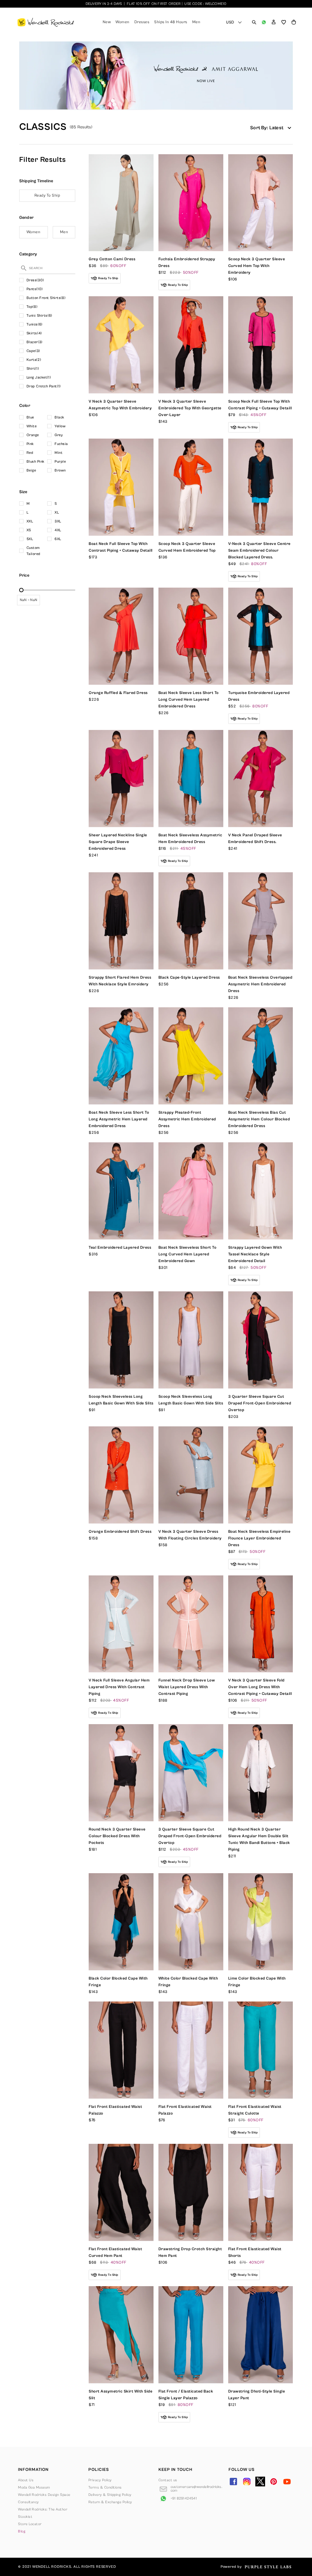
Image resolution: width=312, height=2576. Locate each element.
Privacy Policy (100, 2480)
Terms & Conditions (105, 2487)
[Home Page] (46, 22)
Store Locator (30, 2524)
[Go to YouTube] (287, 2482)
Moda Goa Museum (34, 2487)
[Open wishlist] (284, 22)
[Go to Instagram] (247, 2482)
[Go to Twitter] (260, 2482)
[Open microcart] (294, 22)
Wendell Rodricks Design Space (44, 2495)
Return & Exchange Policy (110, 2502)
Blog (22, 2531)
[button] (274, 22)
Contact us (168, 2480)
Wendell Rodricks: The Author (43, 2509)
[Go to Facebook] (233, 2482)
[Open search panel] (254, 22)
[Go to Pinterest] (274, 2482)
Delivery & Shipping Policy (110, 2495)
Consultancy (28, 2502)
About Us (26, 2480)
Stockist (25, 2517)
